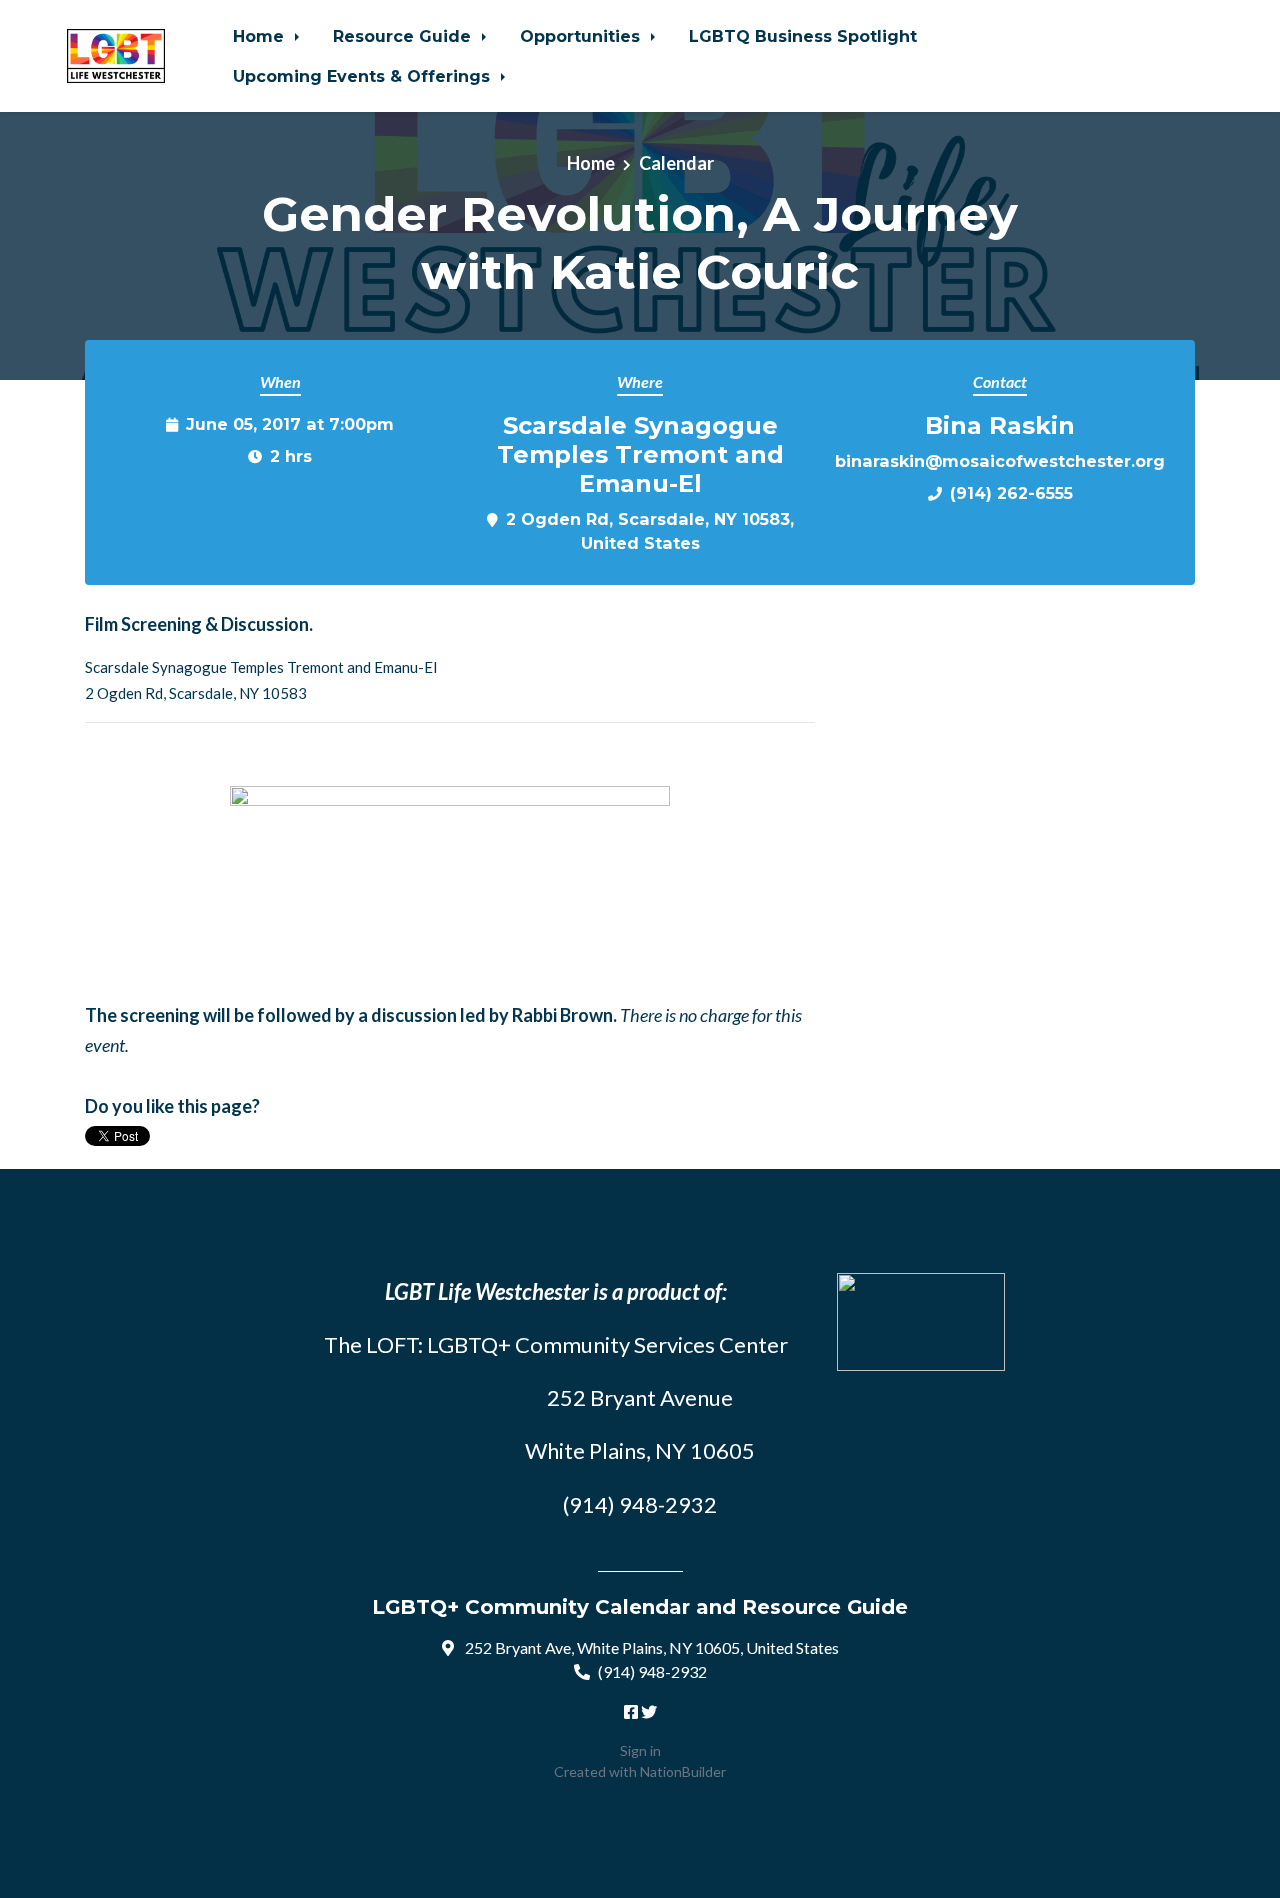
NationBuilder (683, 1771)
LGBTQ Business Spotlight (803, 36)
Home (261, 36)
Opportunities (582, 36)
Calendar (676, 163)
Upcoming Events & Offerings (364, 76)
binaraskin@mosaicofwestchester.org (1000, 461)
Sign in (640, 1750)
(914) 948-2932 (652, 1671)
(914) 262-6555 (1011, 493)
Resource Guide (404, 36)
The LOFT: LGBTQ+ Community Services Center (556, 1344)
